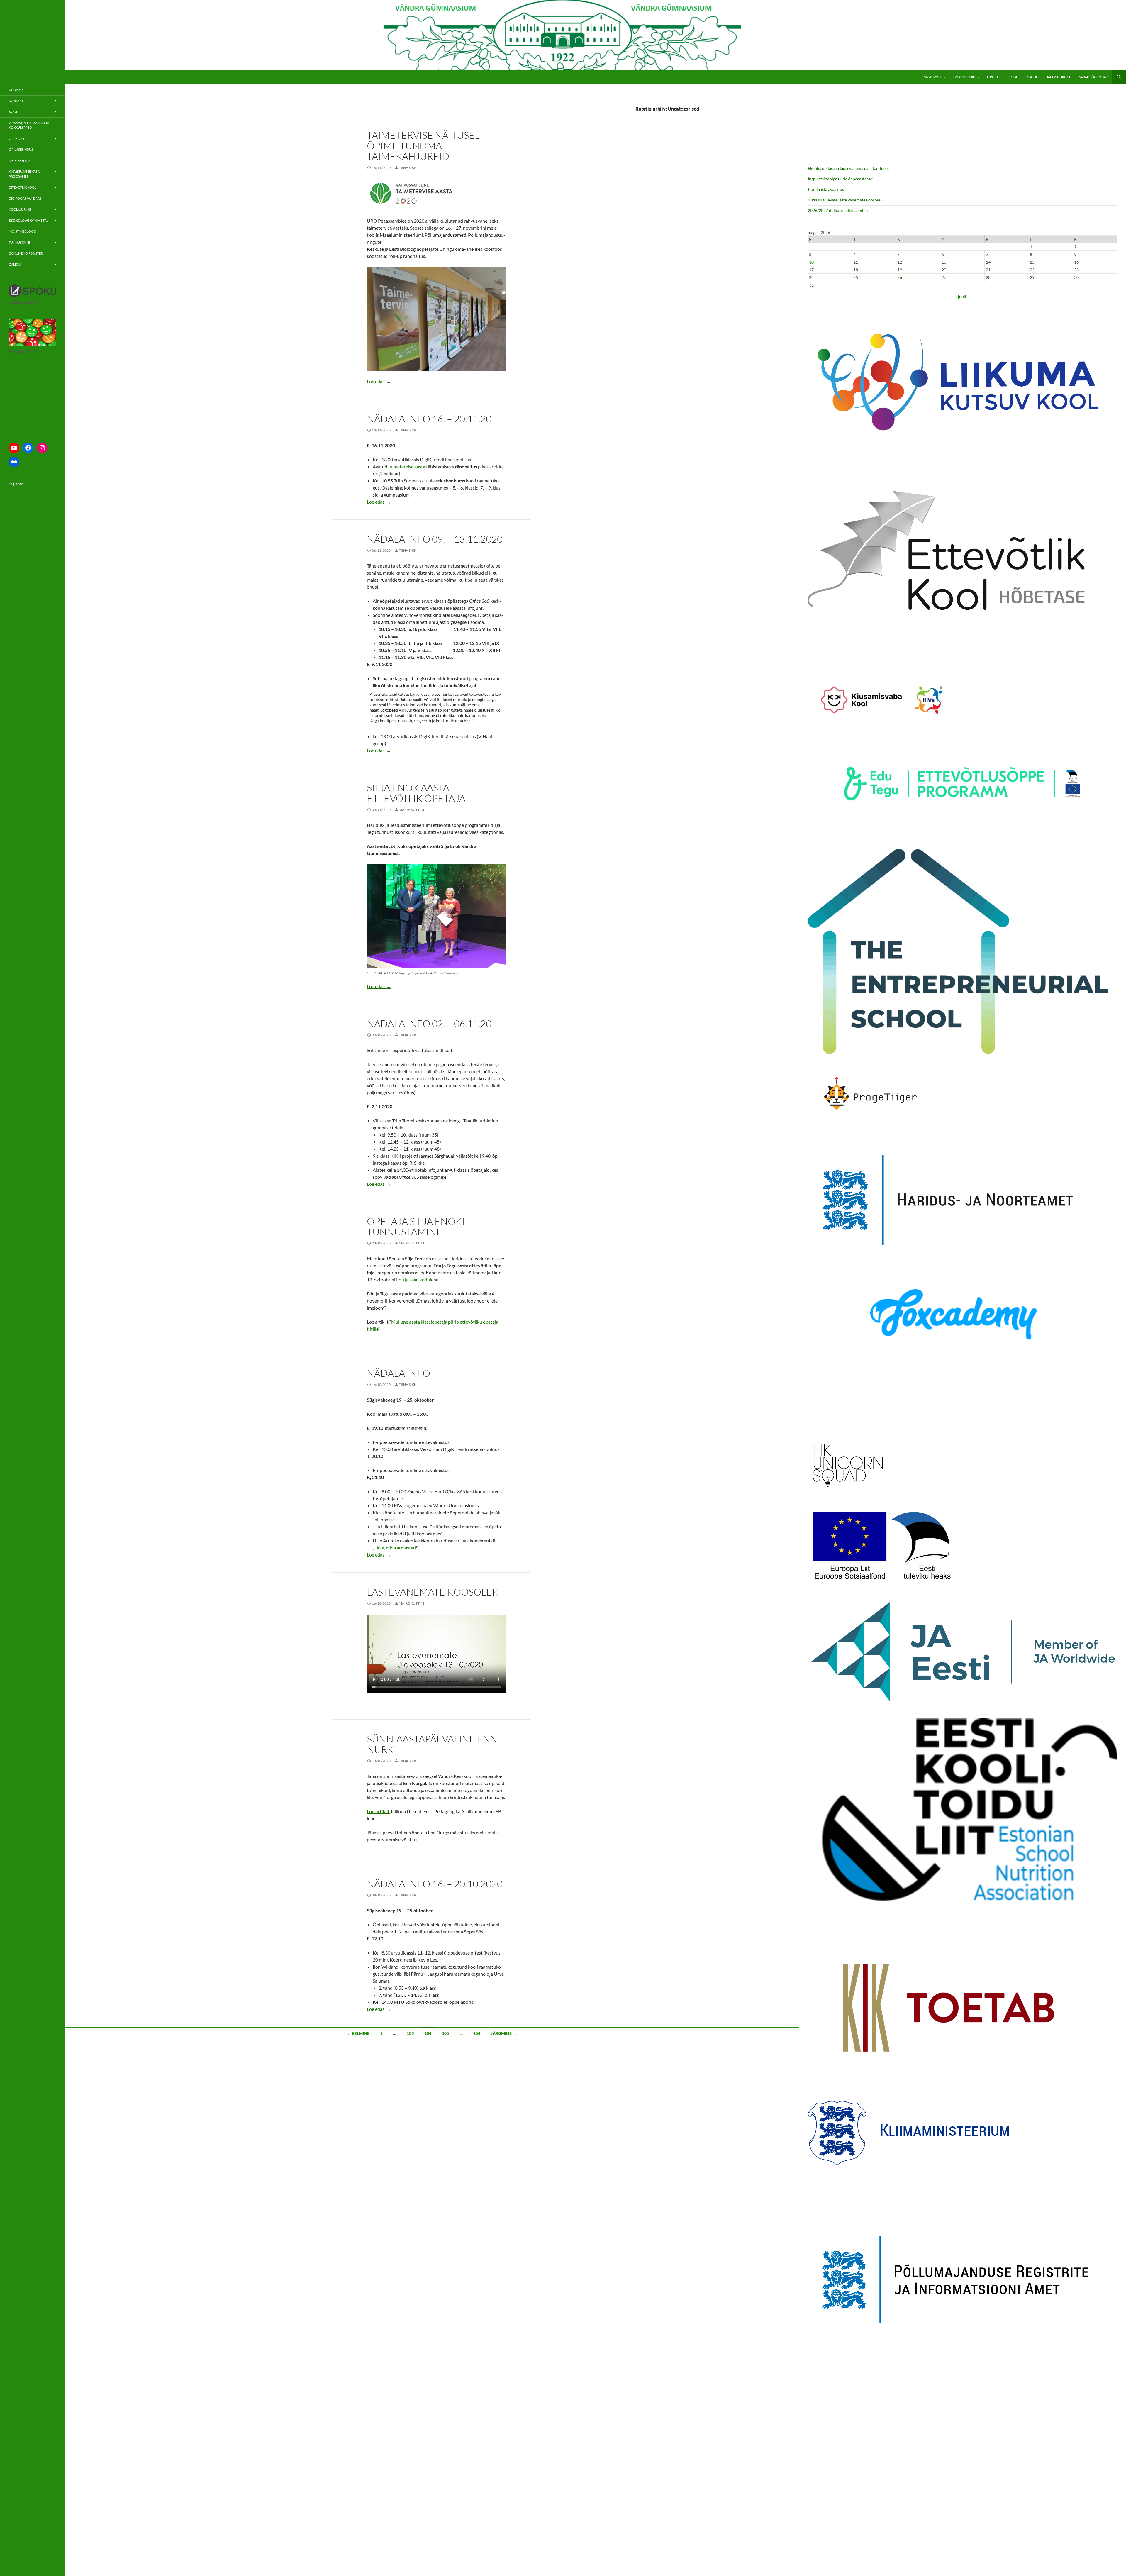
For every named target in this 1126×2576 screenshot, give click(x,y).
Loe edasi (379, 381)
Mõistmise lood (22, 231)
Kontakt (16, 101)
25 (856, 277)
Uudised (16, 90)
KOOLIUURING (20, 209)
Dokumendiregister (26, 253)
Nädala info (398, 1373)
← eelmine (358, 2033)
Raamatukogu (1059, 77)
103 (410, 2033)
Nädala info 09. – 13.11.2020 (435, 539)
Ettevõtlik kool (23, 187)
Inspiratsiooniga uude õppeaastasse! (841, 179)
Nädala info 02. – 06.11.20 (429, 1023)
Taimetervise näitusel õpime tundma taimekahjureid (423, 146)
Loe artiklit (379, 1811)
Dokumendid (964, 77)
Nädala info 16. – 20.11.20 (429, 419)
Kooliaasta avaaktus (826, 189)
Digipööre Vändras (25, 198)
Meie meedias (19, 161)
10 (811, 262)
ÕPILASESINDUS (21, 149)
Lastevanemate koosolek (433, 1592)
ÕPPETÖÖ (16, 139)
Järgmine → (504, 2033)
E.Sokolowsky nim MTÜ (28, 220)
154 (477, 2033)
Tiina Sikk (408, 168)
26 (900, 277)
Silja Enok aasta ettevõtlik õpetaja (416, 793)
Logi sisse (16, 484)
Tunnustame (19, 242)
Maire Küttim (411, 810)
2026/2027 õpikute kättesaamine (838, 210)
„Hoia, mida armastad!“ (396, 1548)
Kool (13, 112)
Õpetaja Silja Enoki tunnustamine (416, 1226)
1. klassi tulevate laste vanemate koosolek (845, 200)
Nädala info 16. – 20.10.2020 (435, 1884)
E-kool (1012, 77)
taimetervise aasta (407, 466)
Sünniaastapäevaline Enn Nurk (432, 1744)
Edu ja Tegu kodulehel (418, 1279)
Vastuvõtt (933, 77)
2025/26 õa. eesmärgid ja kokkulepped (29, 125)
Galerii (15, 264)
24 (811, 277)
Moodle (1032, 77)
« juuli (961, 297)
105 (445, 2033)
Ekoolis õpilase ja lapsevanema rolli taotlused (849, 168)
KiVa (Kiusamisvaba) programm (25, 174)
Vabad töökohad (1094, 77)
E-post (993, 77)
